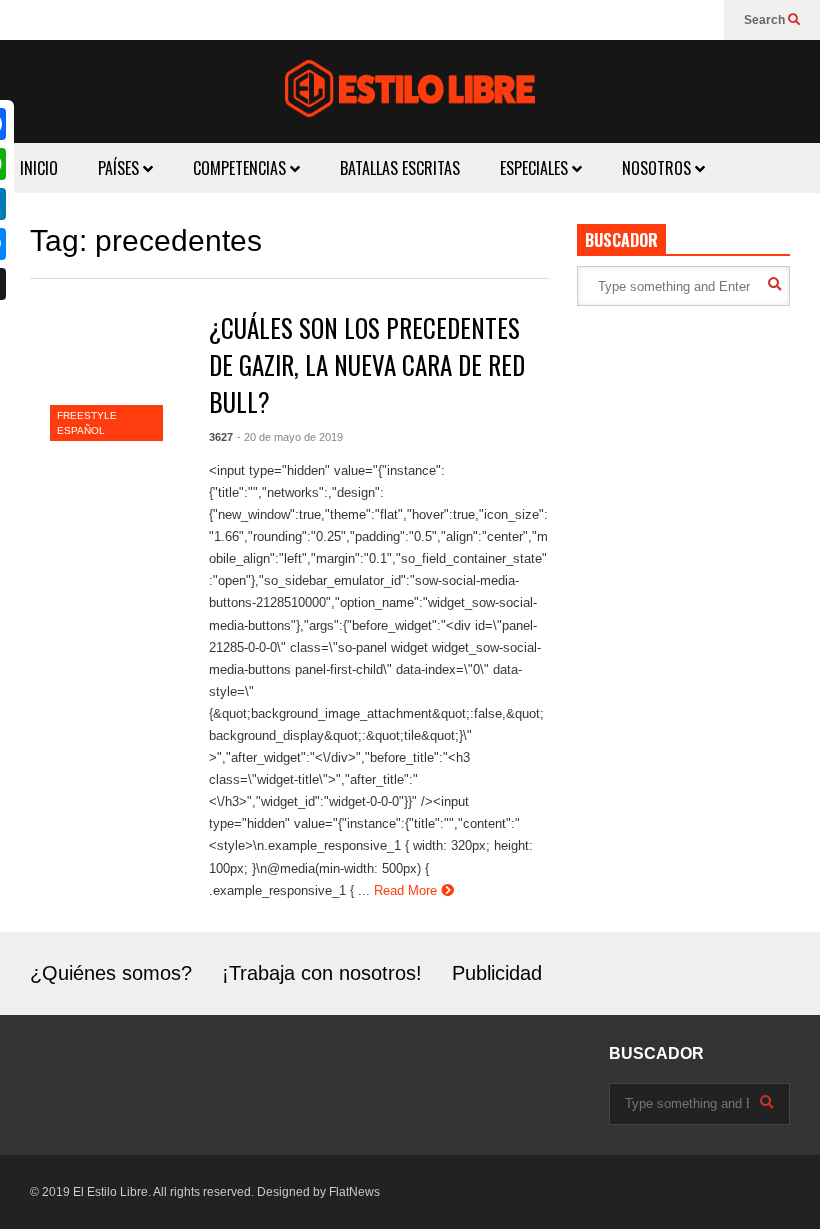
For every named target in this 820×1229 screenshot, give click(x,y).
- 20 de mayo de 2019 (290, 437)
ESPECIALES (536, 168)
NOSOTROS (658, 168)
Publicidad (497, 973)
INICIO (39, 168)
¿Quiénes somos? (111, 973)
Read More (407, 890)
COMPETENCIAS (241, 168)
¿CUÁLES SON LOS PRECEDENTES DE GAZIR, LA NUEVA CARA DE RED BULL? (367, 364)
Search (766, 20)
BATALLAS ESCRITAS (400, 168)
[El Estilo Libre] (410, 91)
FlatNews (354, 1192)
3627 (221, 437)
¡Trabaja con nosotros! (322, 973)
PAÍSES (120, 168)
